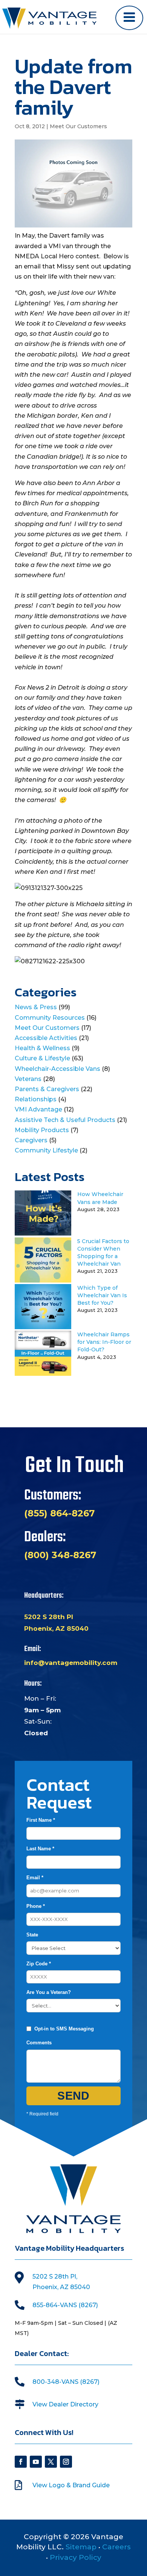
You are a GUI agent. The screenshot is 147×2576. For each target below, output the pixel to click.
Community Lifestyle (46, 1150)
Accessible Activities (46, 1038)
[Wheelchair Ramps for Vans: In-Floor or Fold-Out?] (43, 1374)
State (32, 1935)
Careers (116, 2547)
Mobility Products (42, 1130)
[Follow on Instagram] (66, 2462)
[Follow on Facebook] (21, 2462)
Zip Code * (39, 1964)
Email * (35, 1878)
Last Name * (40, 1849)
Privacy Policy (76, 2557)
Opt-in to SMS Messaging (64, 2029)
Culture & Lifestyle (42, 1058)
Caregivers (31, 1140)
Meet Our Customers (78, 126)
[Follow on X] (51, 2462)
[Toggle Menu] (129, 18)
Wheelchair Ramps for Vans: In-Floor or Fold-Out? (104, 1342)
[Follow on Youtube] (36, 2462)
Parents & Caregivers (47, 1089)
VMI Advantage (38, 1109)
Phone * (36, 1906)
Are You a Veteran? (49, 1992)
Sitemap (81, 2547)
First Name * (41, 1820)
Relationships (36, 1099)
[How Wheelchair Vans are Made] (43, 1233)
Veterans (28, 1079)
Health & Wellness (42, 1048)
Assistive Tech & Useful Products (65, 1120)
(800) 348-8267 (60, 1555)
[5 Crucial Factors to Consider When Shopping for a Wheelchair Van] (43, 1280)
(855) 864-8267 (59, 1513)
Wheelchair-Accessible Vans (57, 1069)
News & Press (36, 1007)
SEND (73, 2096)
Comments (39, 2043)
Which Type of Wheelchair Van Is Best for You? (102, 1295)
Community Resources (50, 1018)
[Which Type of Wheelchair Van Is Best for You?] (43, 1327)
